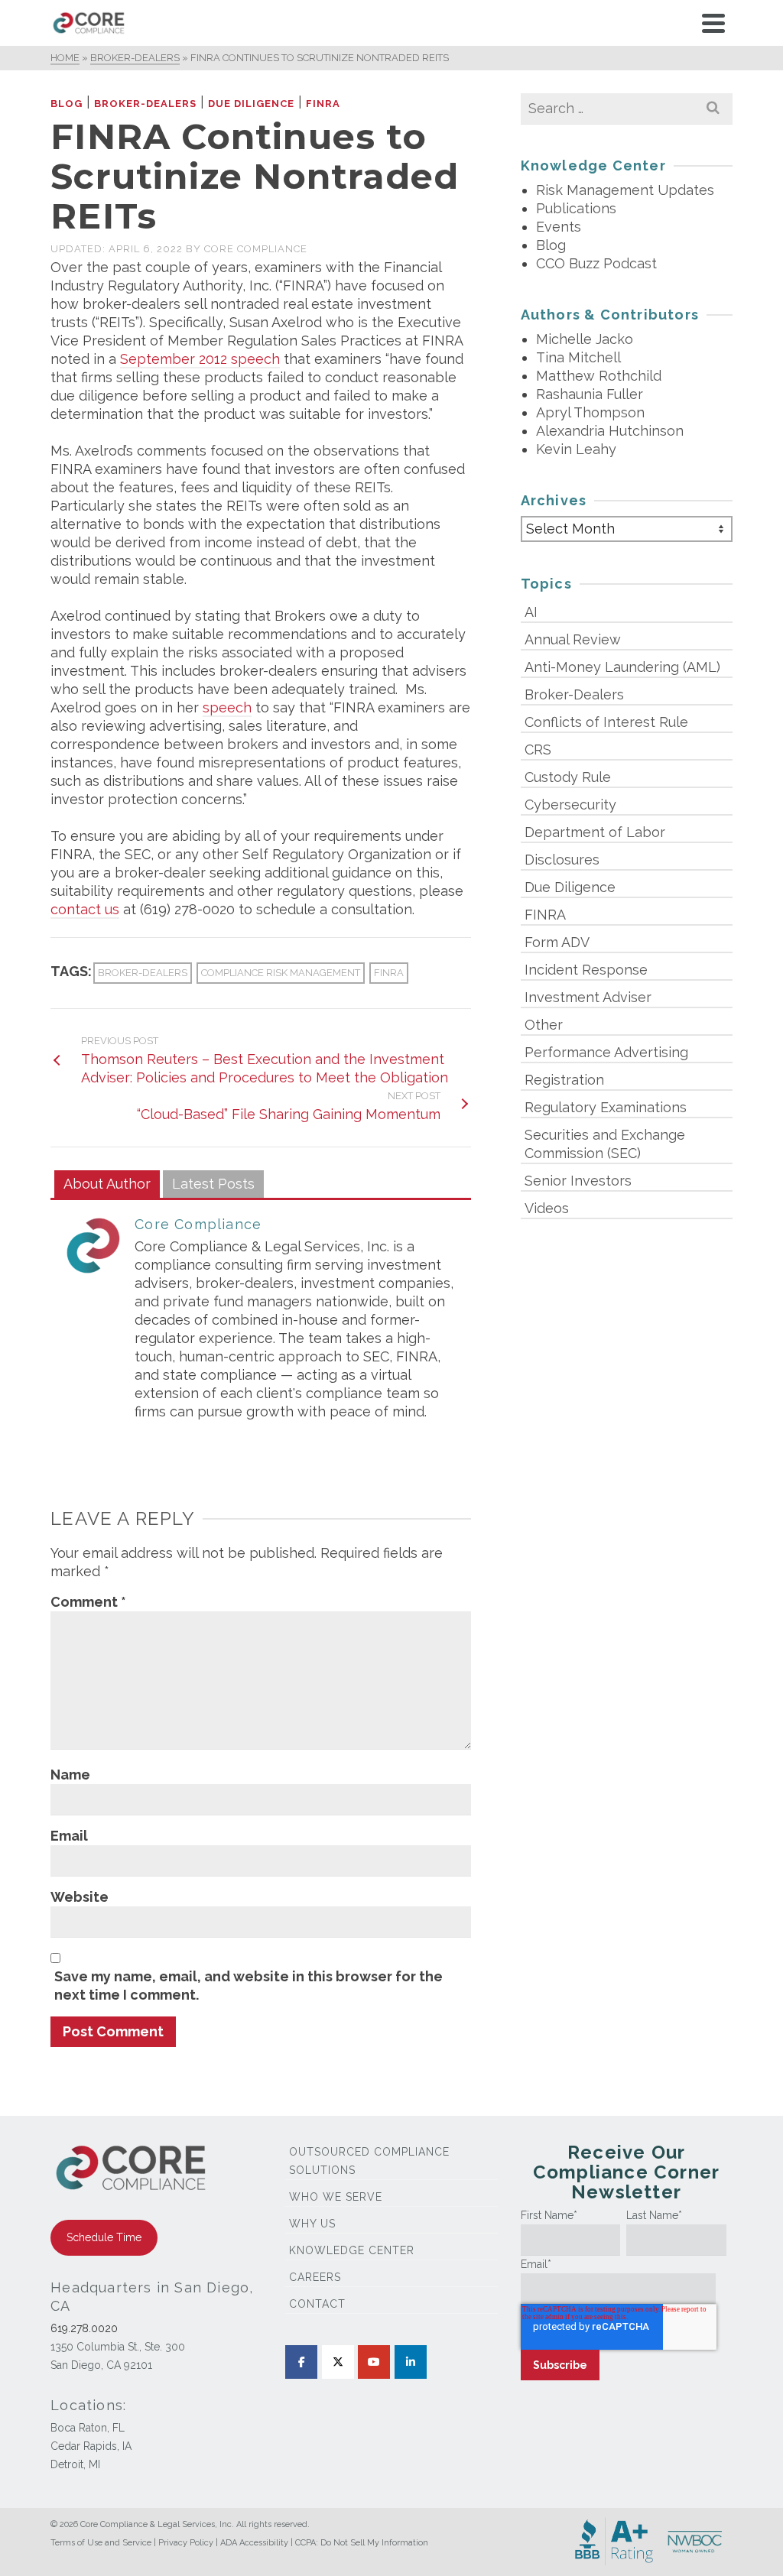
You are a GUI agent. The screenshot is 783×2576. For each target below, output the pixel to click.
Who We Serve (336, 2197)
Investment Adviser (588, 997)
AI (531, 612)
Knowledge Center (352, 2250)
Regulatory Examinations (606, 1107)
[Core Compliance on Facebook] (301, 2362)
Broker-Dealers (145, 104)
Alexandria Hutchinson (610, 431)
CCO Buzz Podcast (596, 263)
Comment (88, 1602)
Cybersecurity (570, 805)
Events (559, 227)
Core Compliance (256, 249)
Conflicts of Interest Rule (606, 722)
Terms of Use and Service (101, 2543)
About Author (107, 1184)
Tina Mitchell (578, 357)
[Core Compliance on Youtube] (374, 2362)
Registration (564, 1080)
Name (70, 1775)
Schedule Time (104, 2237)
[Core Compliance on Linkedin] (411, 2362)
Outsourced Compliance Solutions (369, 2161)
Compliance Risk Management (281, 973)
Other (544, 1025)
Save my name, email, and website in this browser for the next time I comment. (249, 1986)
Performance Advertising (606, 1052)
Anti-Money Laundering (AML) (622, 667)
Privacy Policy (186, 2543)
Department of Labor (595, 832)
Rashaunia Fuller (590, 394)
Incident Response (586, 970)
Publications (576, 208)
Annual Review (573, 639)
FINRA (323, 104)
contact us (85, 909)
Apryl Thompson (590, 412)
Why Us (312, 2224)
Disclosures (562, 860)
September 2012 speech (200, 359)
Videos (547, 1208)
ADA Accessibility (254, 2543)
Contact (317, 2304)
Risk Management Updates (625, 190)
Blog (67, 104)
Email (69, 1836)
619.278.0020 (84, 2328)
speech (227, 707)
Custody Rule (568, 777)
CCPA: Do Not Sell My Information (362, 2543)
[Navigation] (713, 23)
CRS (538, 749)
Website (80, 1897)
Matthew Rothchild (599, 376)
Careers (315, 2277)
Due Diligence (251, 104)
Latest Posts (213, 1184)
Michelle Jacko (585, 339)
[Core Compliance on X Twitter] (338, 2362)
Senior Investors (578, 1181)
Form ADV (557, 942)
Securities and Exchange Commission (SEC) (605, 1144)
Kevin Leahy (576, 449)
